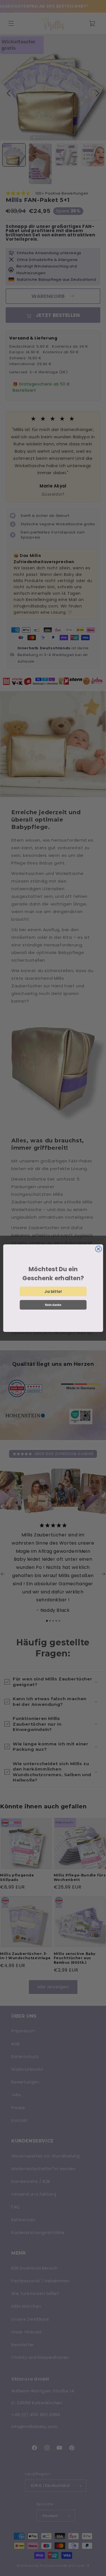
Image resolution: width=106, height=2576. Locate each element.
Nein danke (53, 1305)
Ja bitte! (53, 1291)
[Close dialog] (98, 1249)
